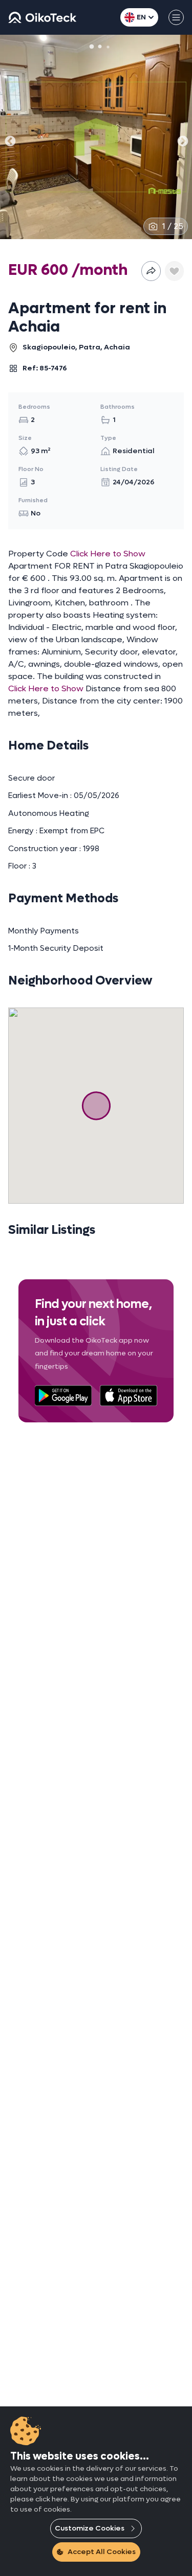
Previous (9, 139)
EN (141, 17)
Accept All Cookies (102, 2552)
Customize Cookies (90, 2528)
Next (182, 139)
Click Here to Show (108, 554)
